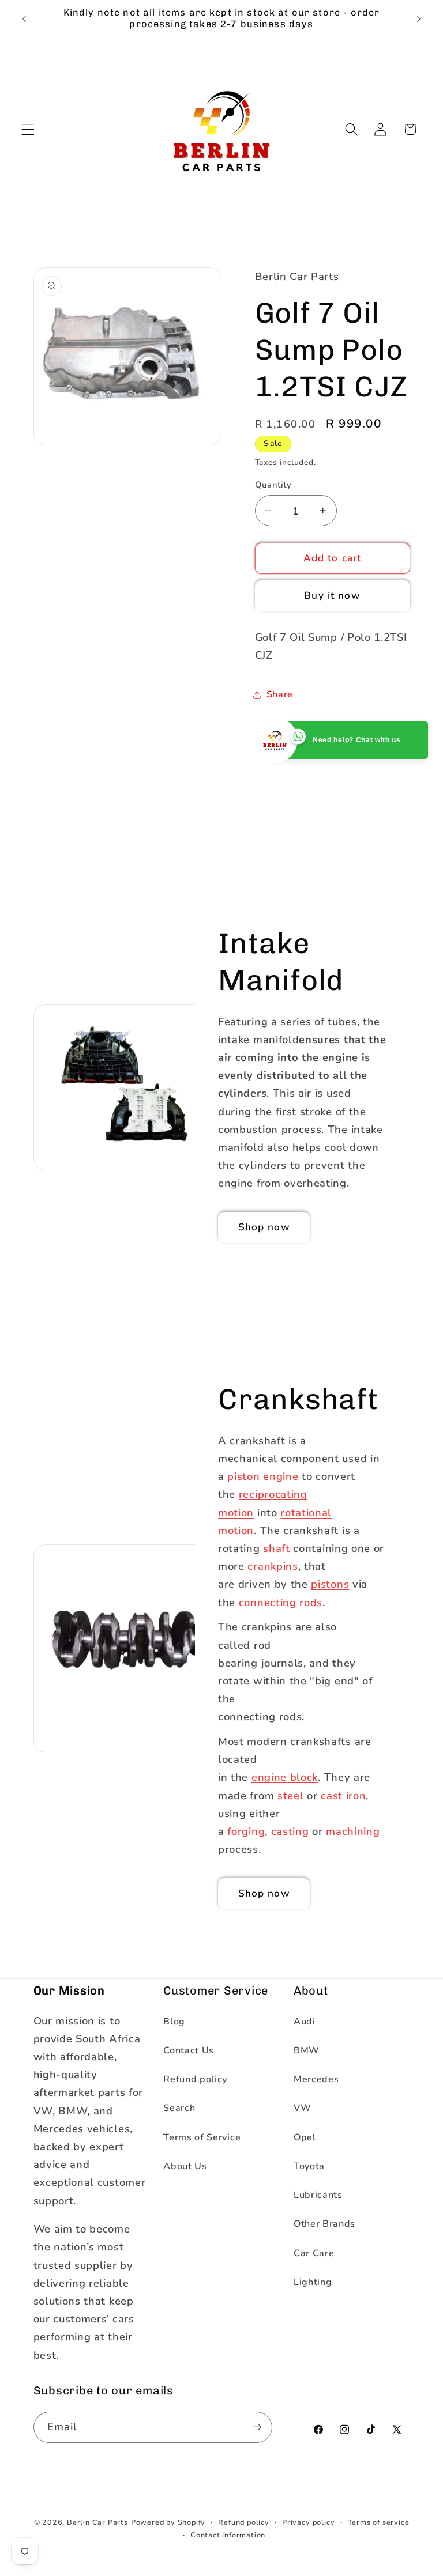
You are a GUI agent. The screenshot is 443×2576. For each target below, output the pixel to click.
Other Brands (324, 2224)
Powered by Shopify (168, 2522)
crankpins (273, 1566)
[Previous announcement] (24, 18)
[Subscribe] (257, 2427)
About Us (185, 2166)
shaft (276, 1548)
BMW (307, 2050)
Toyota (309, 2166)
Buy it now (332, 596)
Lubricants (318, 2195)
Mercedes (316, 2079)
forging (246, 1831)
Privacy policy (308, 2522)
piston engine (263, 1476)
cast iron (343, 1795)
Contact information (228, 2535)
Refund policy (195, 2079)
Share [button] (280, 694)
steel (290, 1795)
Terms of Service (202, 2137)
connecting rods (281, 1602)
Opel (305, 2137)
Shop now (264, 1227)
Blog (174, 2022)
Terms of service (379, 2522)
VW (302, 2108)
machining (353, 1831)
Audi (305, 2022)
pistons (330, 1584)
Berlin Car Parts (97, 2522)
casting (290, 1831)
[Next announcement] (419, 18)
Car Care (314, 2253)
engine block (285, 1778)
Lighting (313, 2282)
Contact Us (189, 2050)
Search (179, 2108)
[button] (28, 129)
